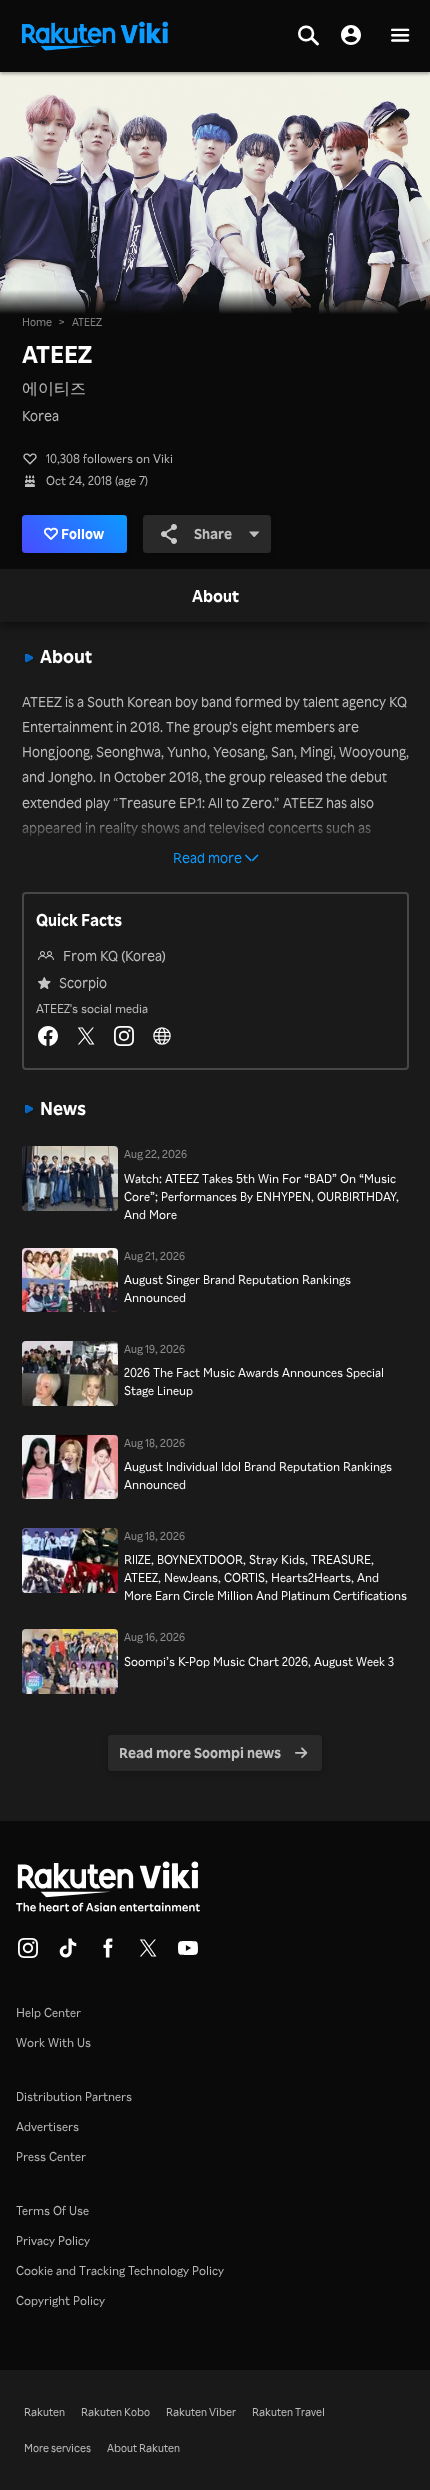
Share (213, 533)
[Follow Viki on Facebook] (108, 1954)
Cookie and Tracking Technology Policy (120, 2270)
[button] (400, 36)
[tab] (215, 597)
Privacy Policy (53, 2240)
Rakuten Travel (288, 2412)
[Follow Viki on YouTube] (188, 1954)
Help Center (48, 2012)
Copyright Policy (60, 2300)
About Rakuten (143, 2448)
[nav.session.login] (351, 36)
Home (37, 322)
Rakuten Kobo (115, 2412)
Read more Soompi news (200, 1752)
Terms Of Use (52, 2210)
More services (57, 2448)
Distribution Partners (74, 2096)
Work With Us (53, 2042)
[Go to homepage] (95, 34)
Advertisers (47, 2126)
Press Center (51, 2156)
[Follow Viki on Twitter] (148, 1954)
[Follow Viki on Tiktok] (68, 1954)
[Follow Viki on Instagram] (28, 1954)
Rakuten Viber (201, 2412)
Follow (82, 533)
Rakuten (44, 2412)
